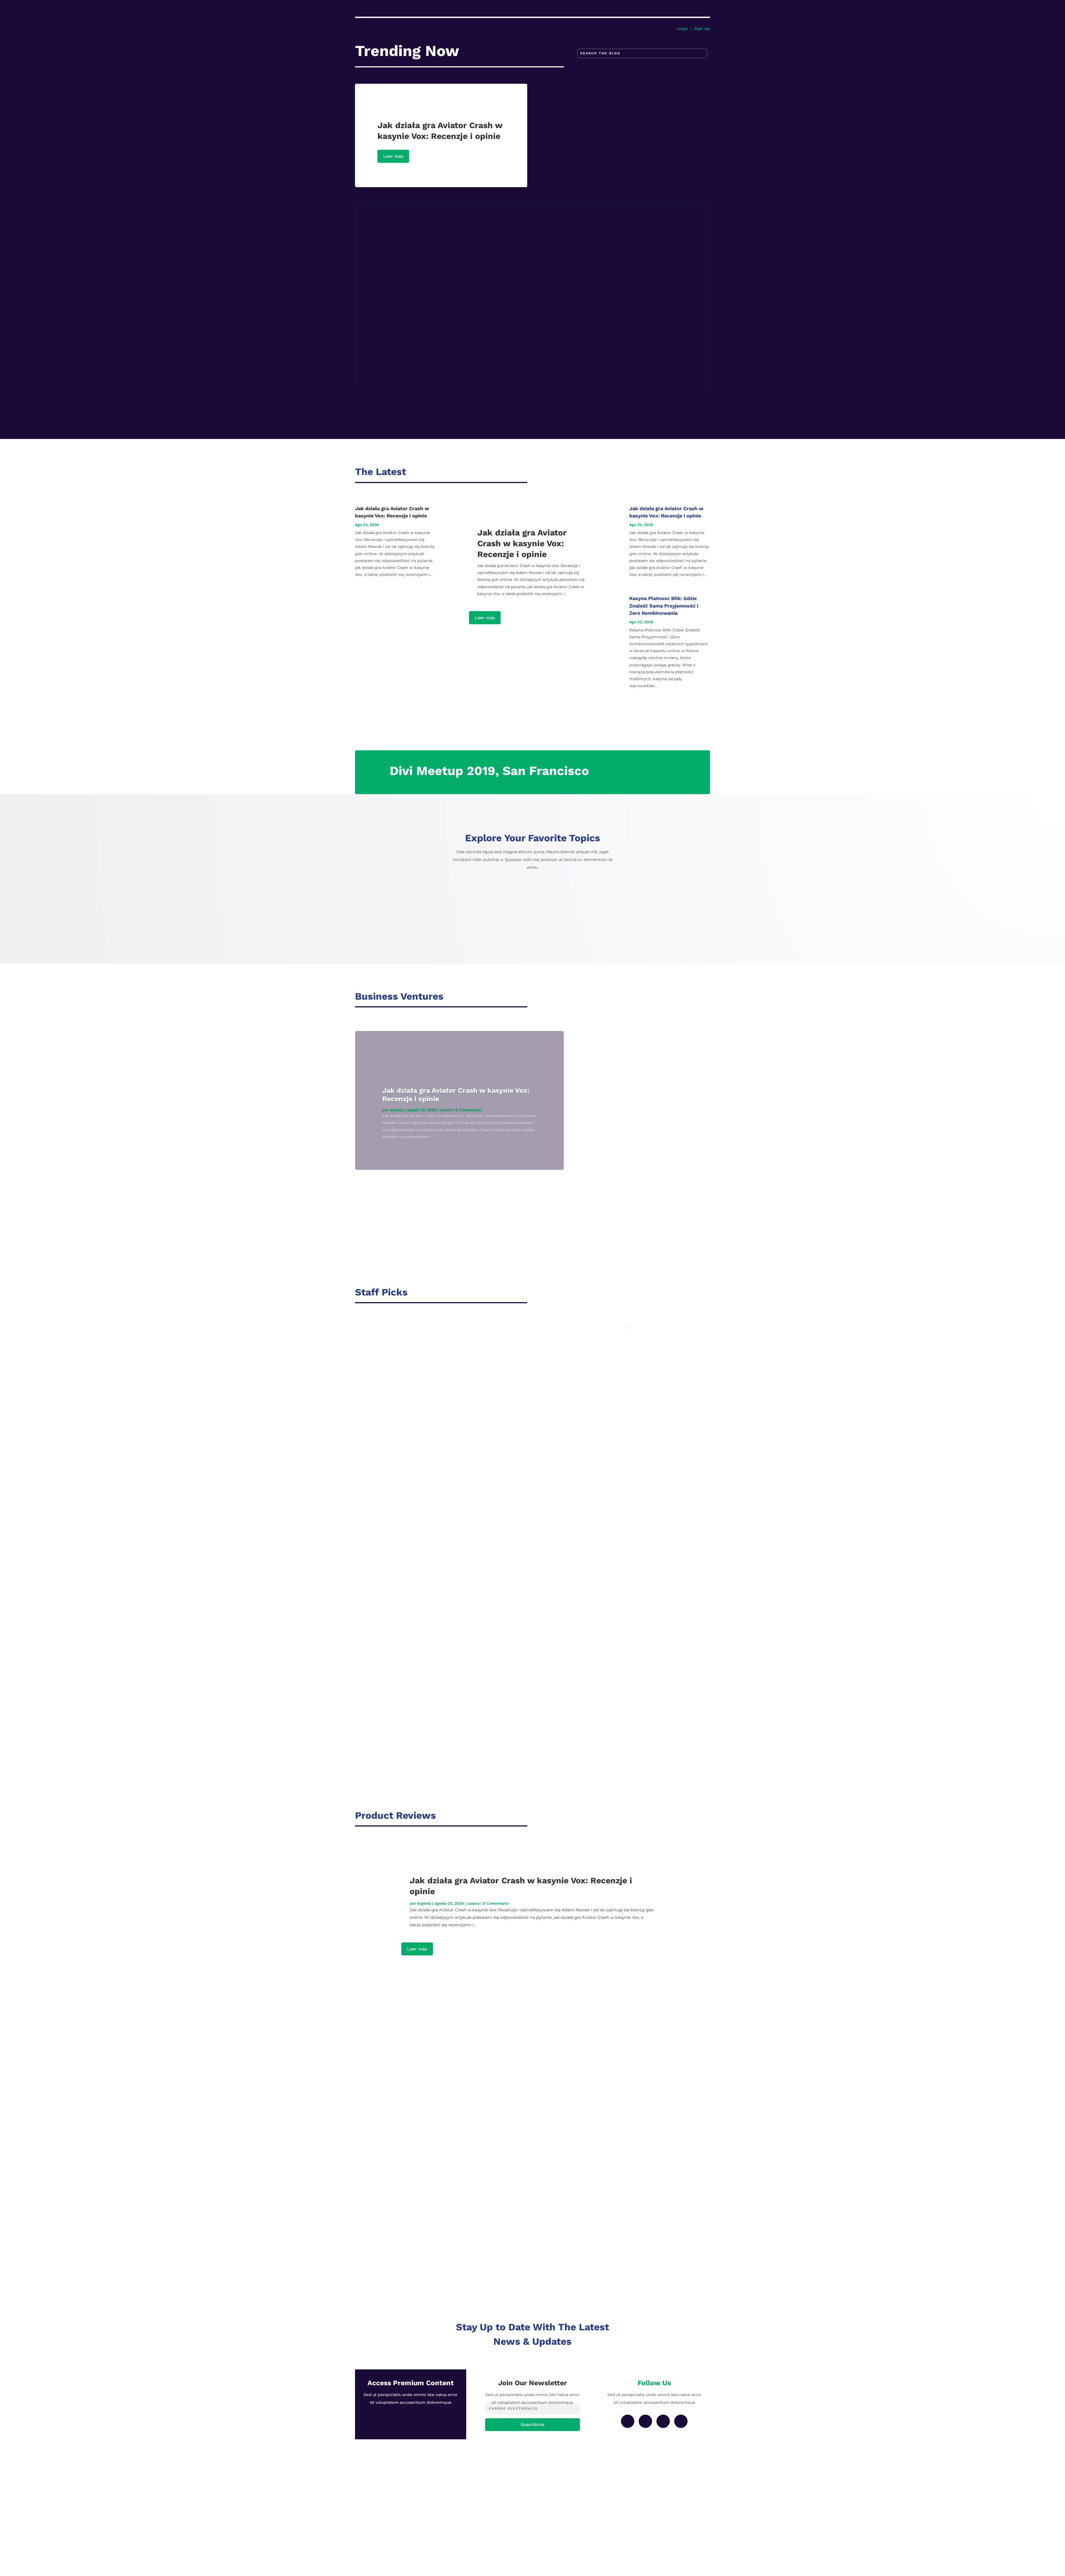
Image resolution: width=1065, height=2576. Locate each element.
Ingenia (397, 1110)
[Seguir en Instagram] (645, 2421)
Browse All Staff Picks (570, 1302)
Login (683, 29)
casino (400, 229)
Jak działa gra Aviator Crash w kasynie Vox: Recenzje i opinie (440, 220)
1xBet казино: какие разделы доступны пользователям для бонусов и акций (455, 1667)
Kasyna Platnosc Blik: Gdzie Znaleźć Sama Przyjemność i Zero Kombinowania (460, 278)
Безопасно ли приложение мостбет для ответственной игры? (437, 1602)
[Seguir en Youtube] (681, 2421)
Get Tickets (679, 773)
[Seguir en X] (663, 2421)
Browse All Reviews (567, 1826)
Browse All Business (568, 1007)
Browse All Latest (565, 482)
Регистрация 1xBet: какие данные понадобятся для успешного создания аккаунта (468, 336)
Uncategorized (408, 287)
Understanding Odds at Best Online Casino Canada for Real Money (440, 1537)
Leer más (393, 156)
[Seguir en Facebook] (628, 2421)
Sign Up (702, 29)
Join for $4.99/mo (411, 2421)
